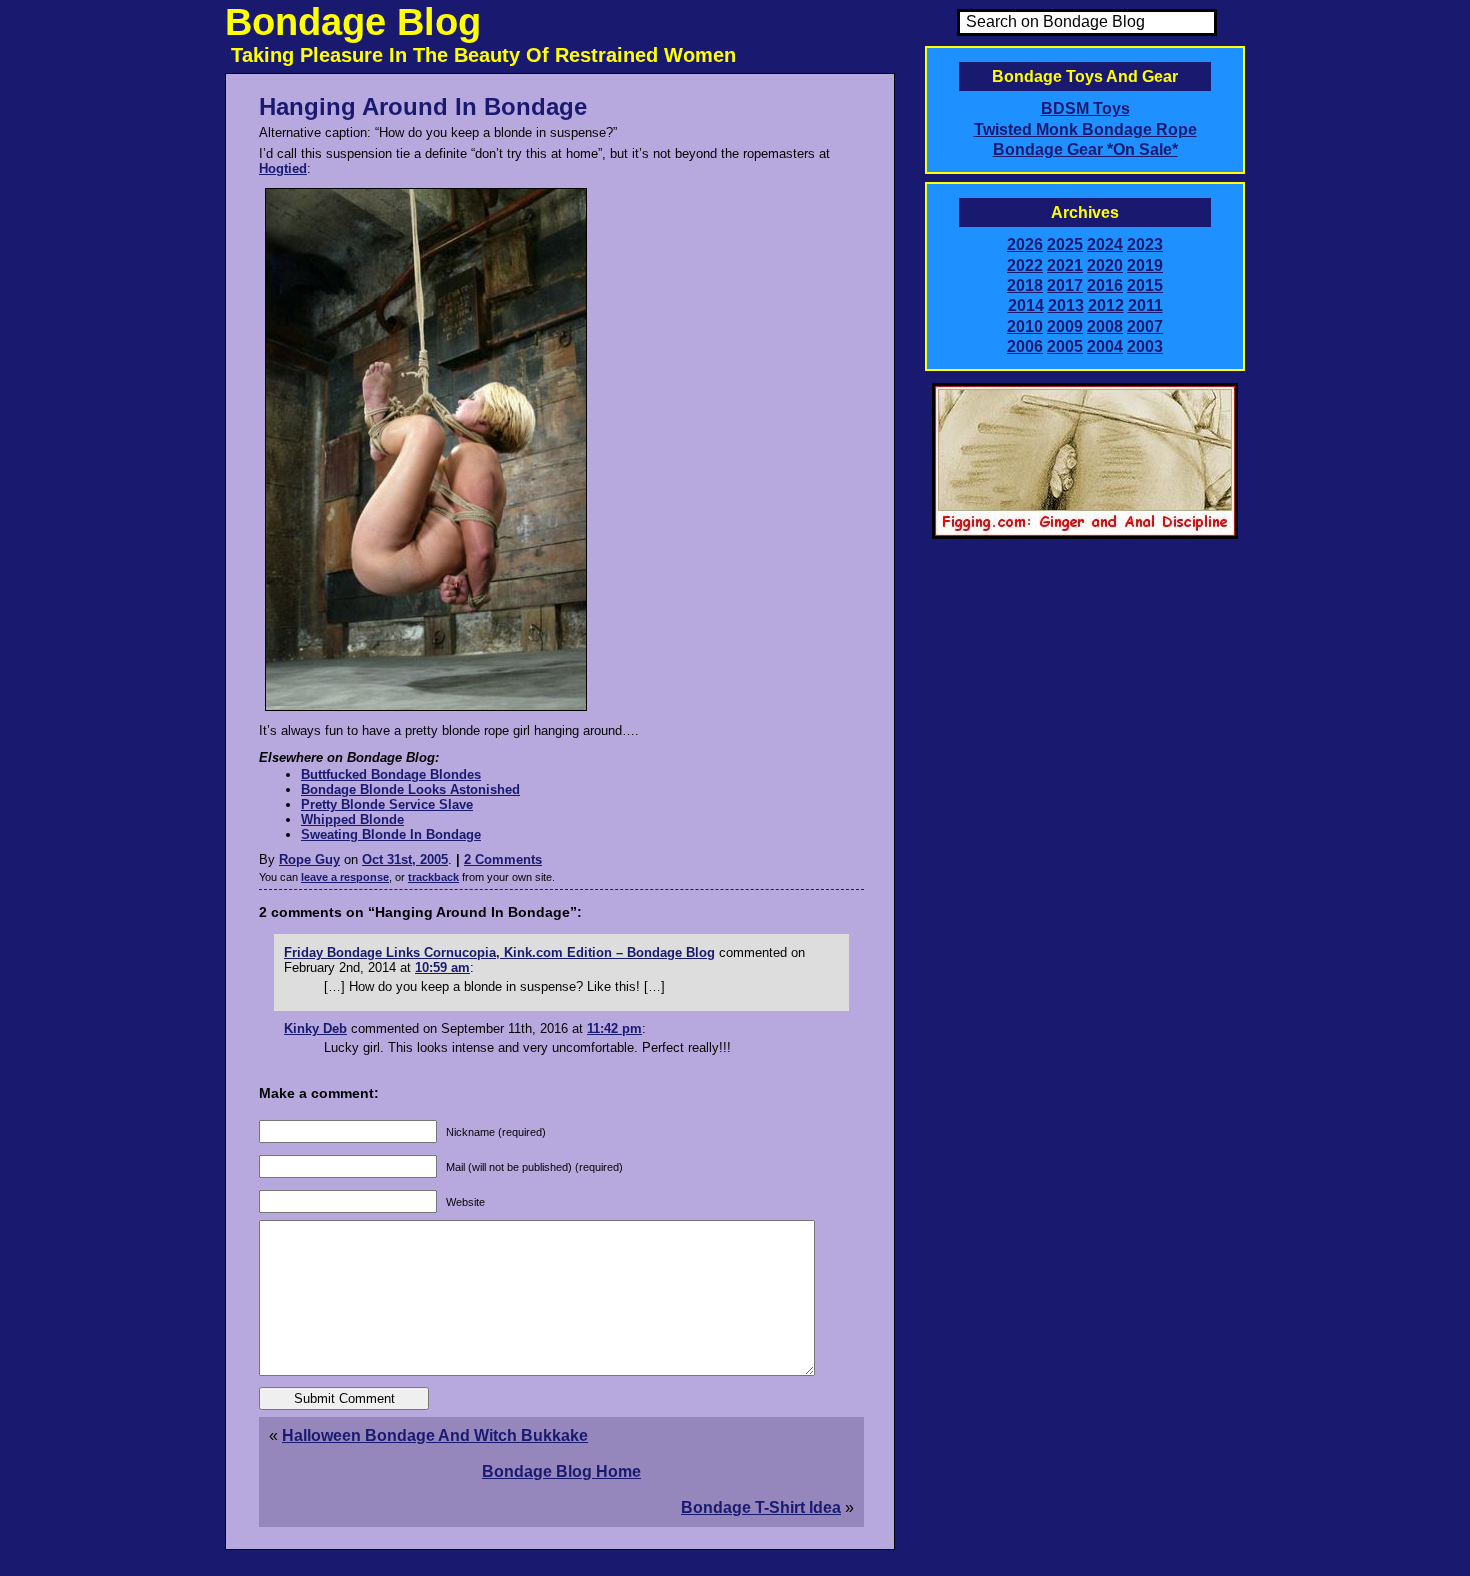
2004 (1105, 346)
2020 (1105, 265)
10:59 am (442, 967)
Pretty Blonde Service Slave (387, 804)
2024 (1105, 244)
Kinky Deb (315, 1028)
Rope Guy (309, 859)
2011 (1145, 305)
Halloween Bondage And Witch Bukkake (435, 1435)
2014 (1026, 305)
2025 (1065, 244)
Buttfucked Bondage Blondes (391, 774)
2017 (1065, 285)
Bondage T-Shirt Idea (761, 1507)
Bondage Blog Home (561, 1471)
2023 (1145, 244)
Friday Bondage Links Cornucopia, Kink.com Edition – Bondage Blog (499, 952)
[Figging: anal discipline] (1085, 535)
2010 (1025, 326)
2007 (1145, 326)
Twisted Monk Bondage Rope (1085, 129)
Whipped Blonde (352, 819)
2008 (1105, 326)
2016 (1105, 285)
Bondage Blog (353, 22)
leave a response (345, 877)
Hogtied (283, 168)
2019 (1145, 265)
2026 (1025, 244)
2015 (1145, 285)
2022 (1025, 265)
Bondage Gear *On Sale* (1085, 149)
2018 (1025, 285)
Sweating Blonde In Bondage (391, 834)
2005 (1065, 346)
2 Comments (503, 859)
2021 (1065, 265)
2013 (1066, 305)
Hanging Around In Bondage (423, 106)
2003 (1145, 346)
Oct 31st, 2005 (405, 859)
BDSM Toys (1085, 108)
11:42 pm (614, 1028)
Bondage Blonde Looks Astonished (410, 789)
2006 (1025, 346)
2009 (1065, 326)
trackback (433, 877)
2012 (1106, 305)
